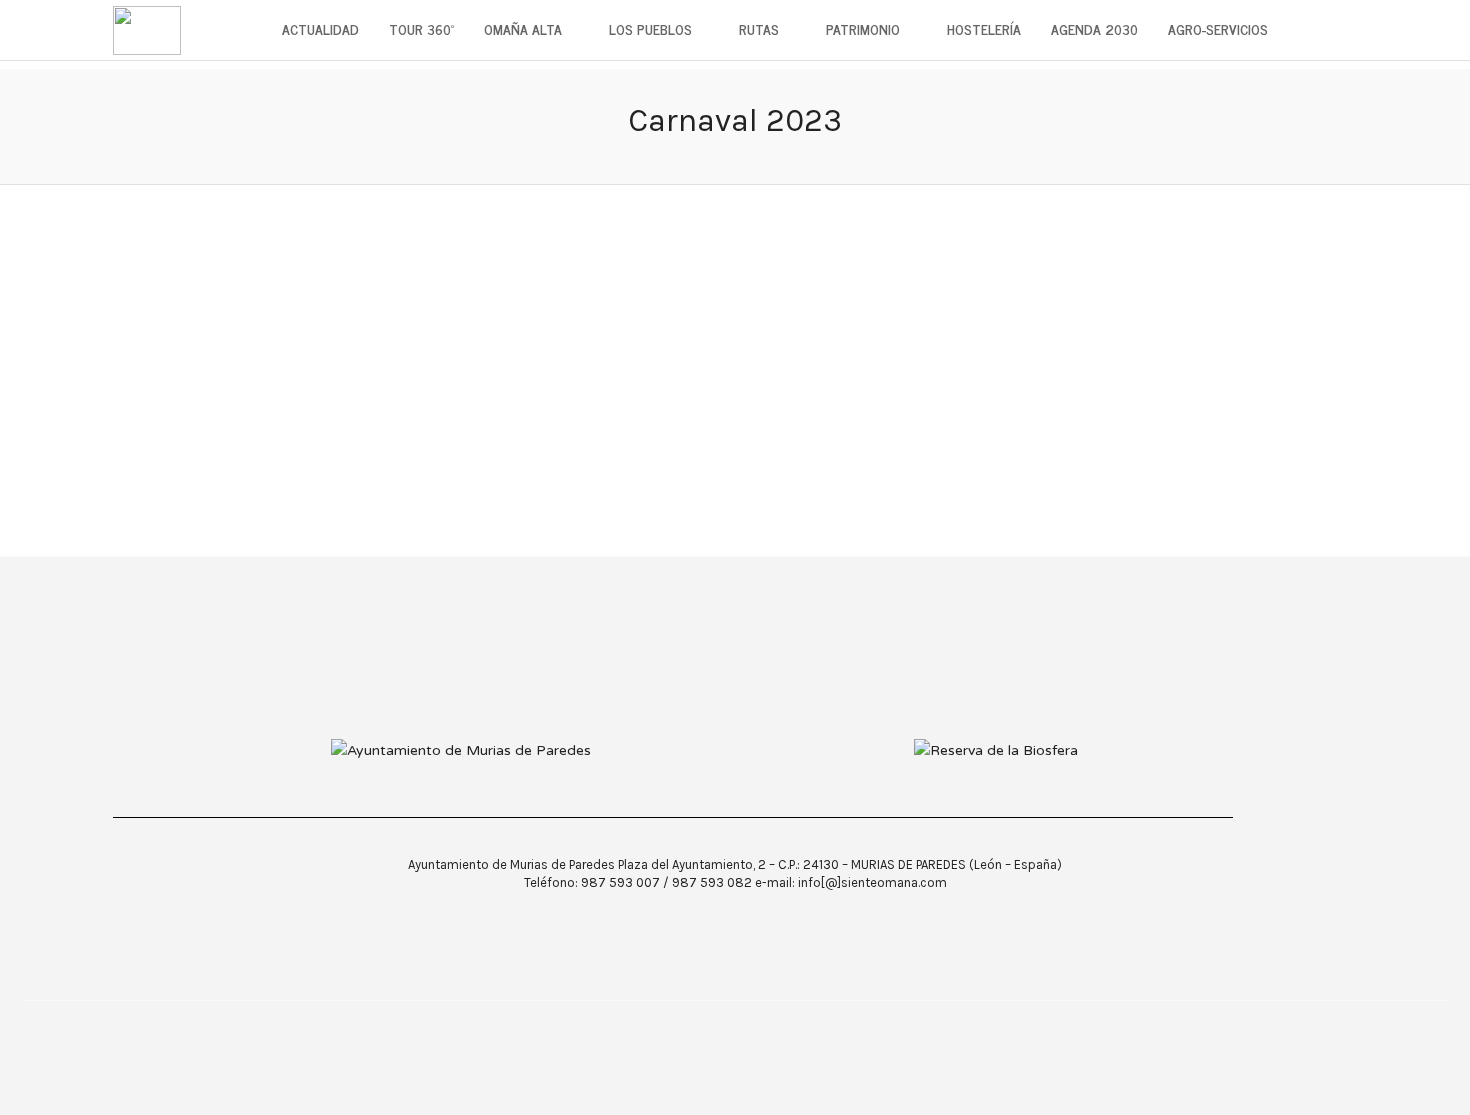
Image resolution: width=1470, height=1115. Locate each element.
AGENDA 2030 (1094, 28)
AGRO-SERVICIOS (1218, 28)
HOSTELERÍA (984, 28)
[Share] (1351, 30)
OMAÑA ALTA (523, 28)
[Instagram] (784, 1031)
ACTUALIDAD (320, 28)
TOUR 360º (421, 28)
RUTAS (759, 28)
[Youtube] (745, 1031)
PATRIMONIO (863, 28)
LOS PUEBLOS (650, 28)
